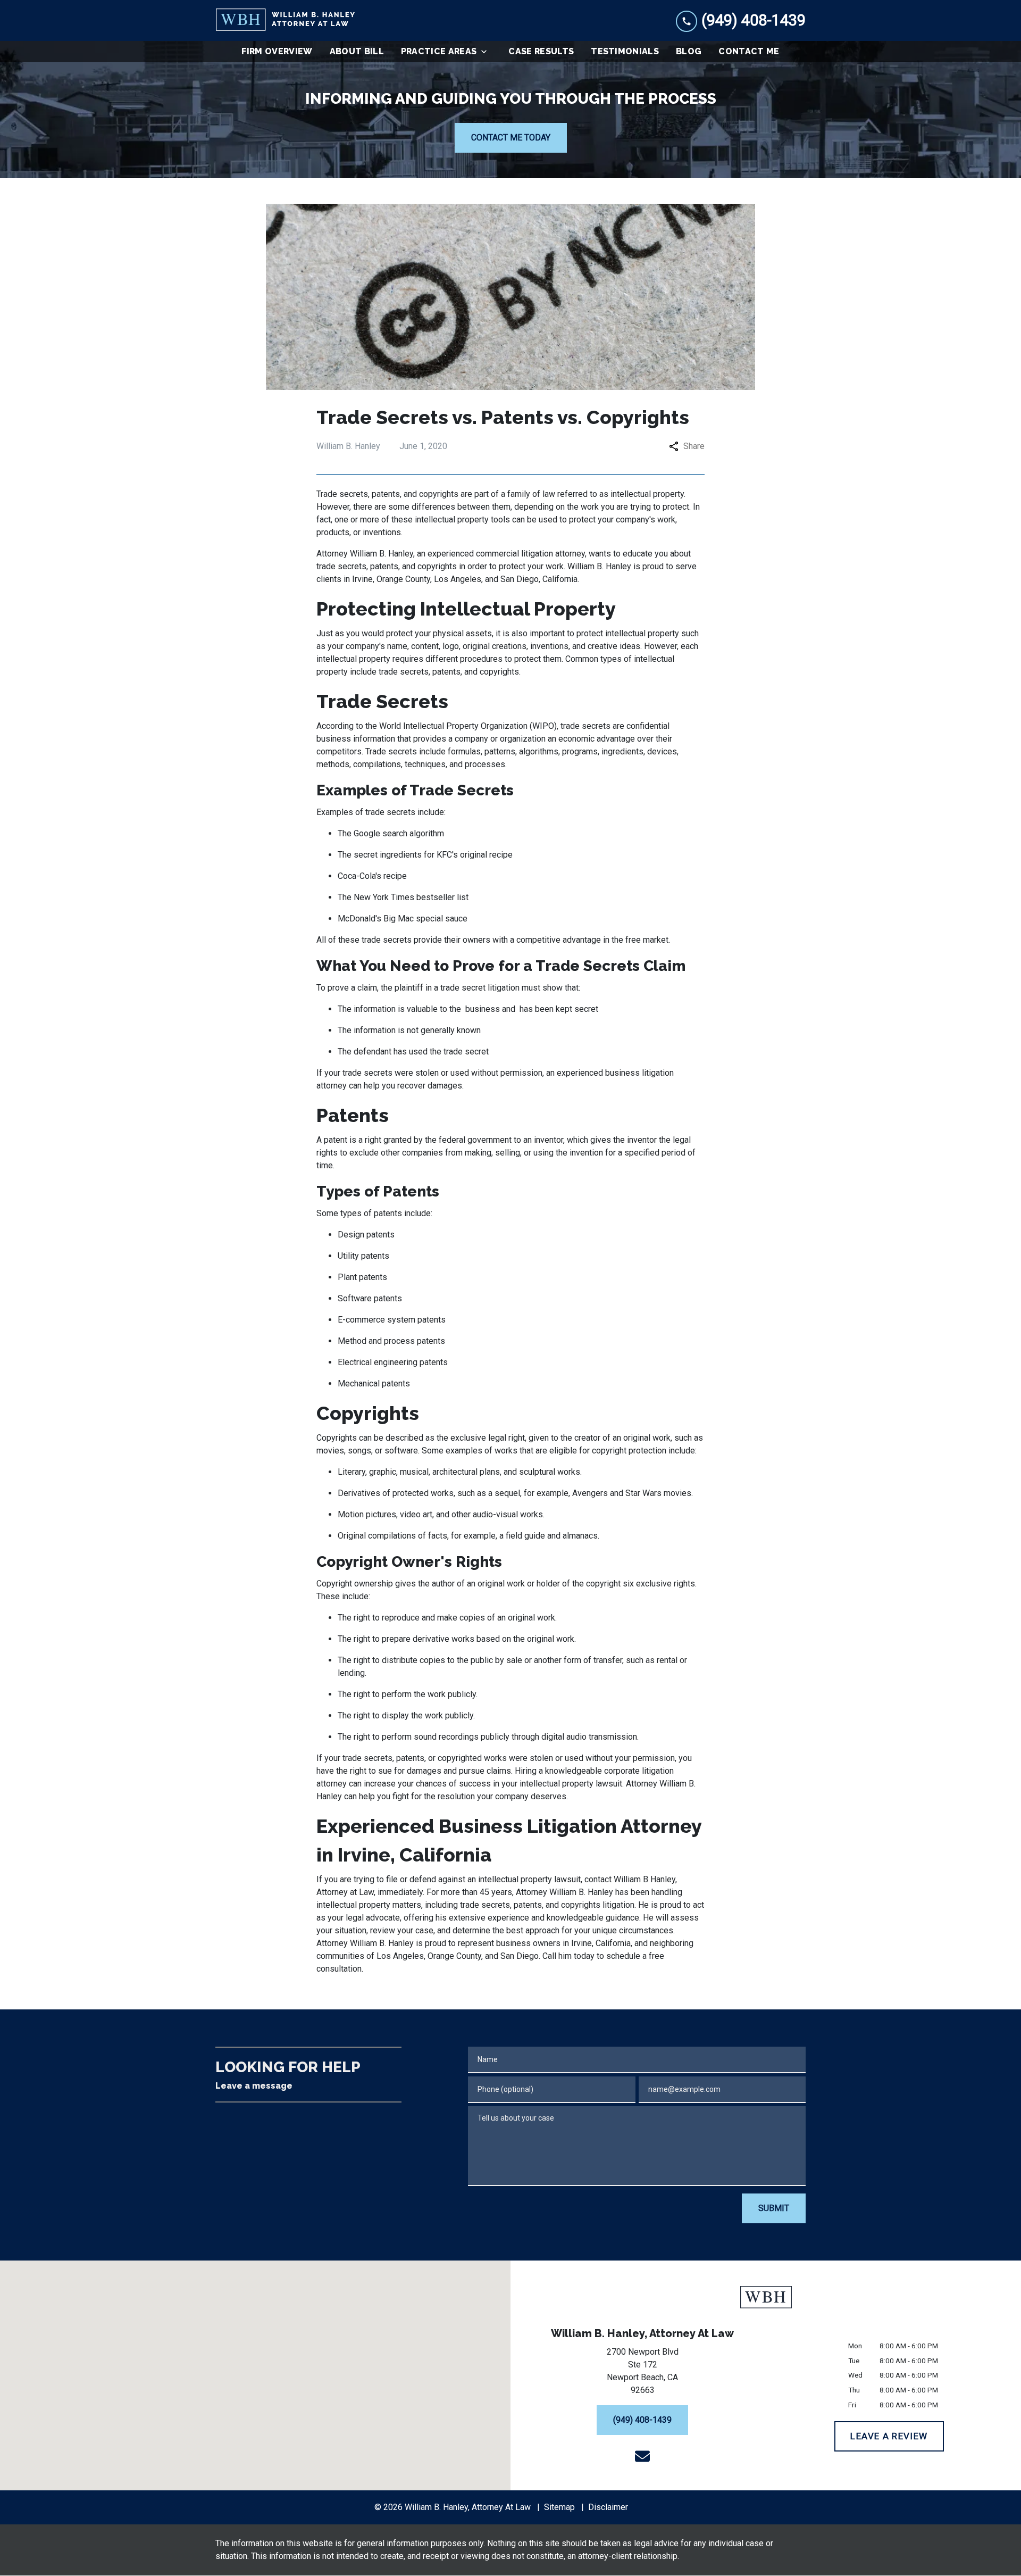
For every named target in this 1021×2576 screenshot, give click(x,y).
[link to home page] (285, 20)
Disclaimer (608, 2507)
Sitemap (559, 2507)
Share (694, 446)
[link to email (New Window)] (642, 2456)
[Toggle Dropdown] (487, 52)
